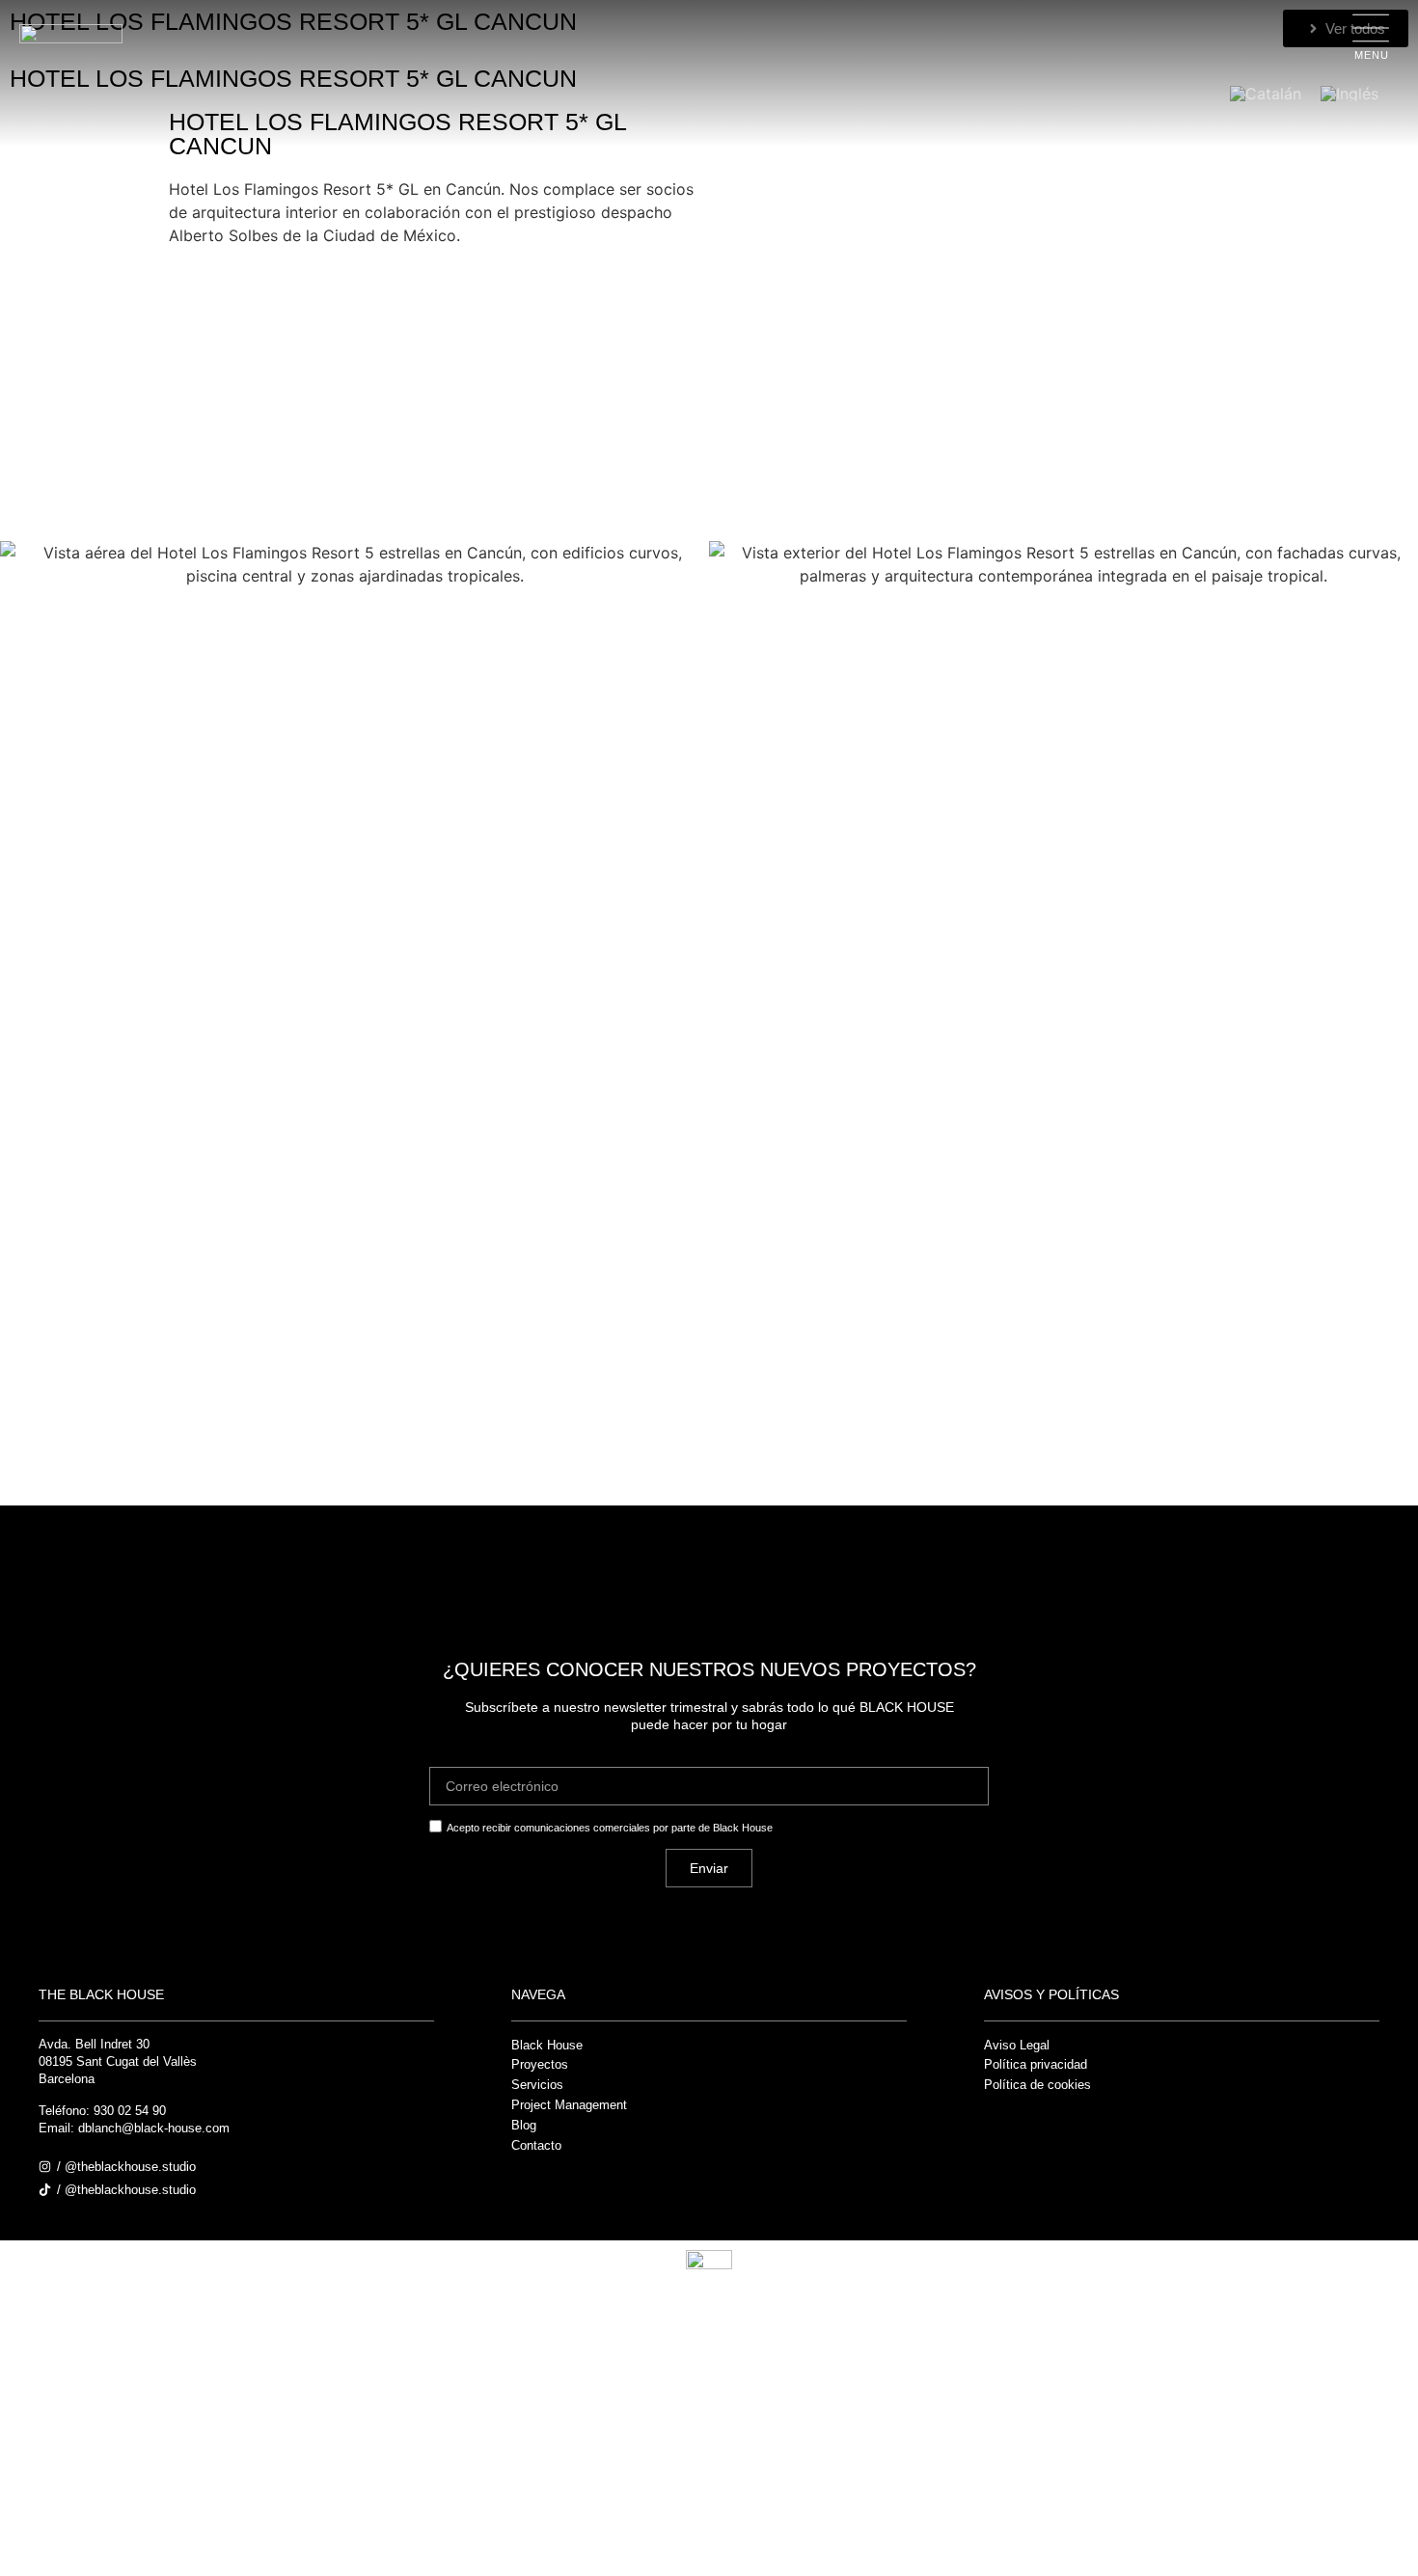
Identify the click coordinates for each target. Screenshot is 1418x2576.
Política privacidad (1036, 2064)
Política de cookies (1037, 2085)
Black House (547, 2045)
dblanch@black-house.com (154, 2128)
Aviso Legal (1017, 2045)
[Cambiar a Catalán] (1266, 93)
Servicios (537, 2085)
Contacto (536, 2145)
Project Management (569, 2105)
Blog (524, 2125)
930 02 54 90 (130, 2111)
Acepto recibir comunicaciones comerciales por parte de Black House (610, 1828)
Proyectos (540, 2064)
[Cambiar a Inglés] (1350, 93)
